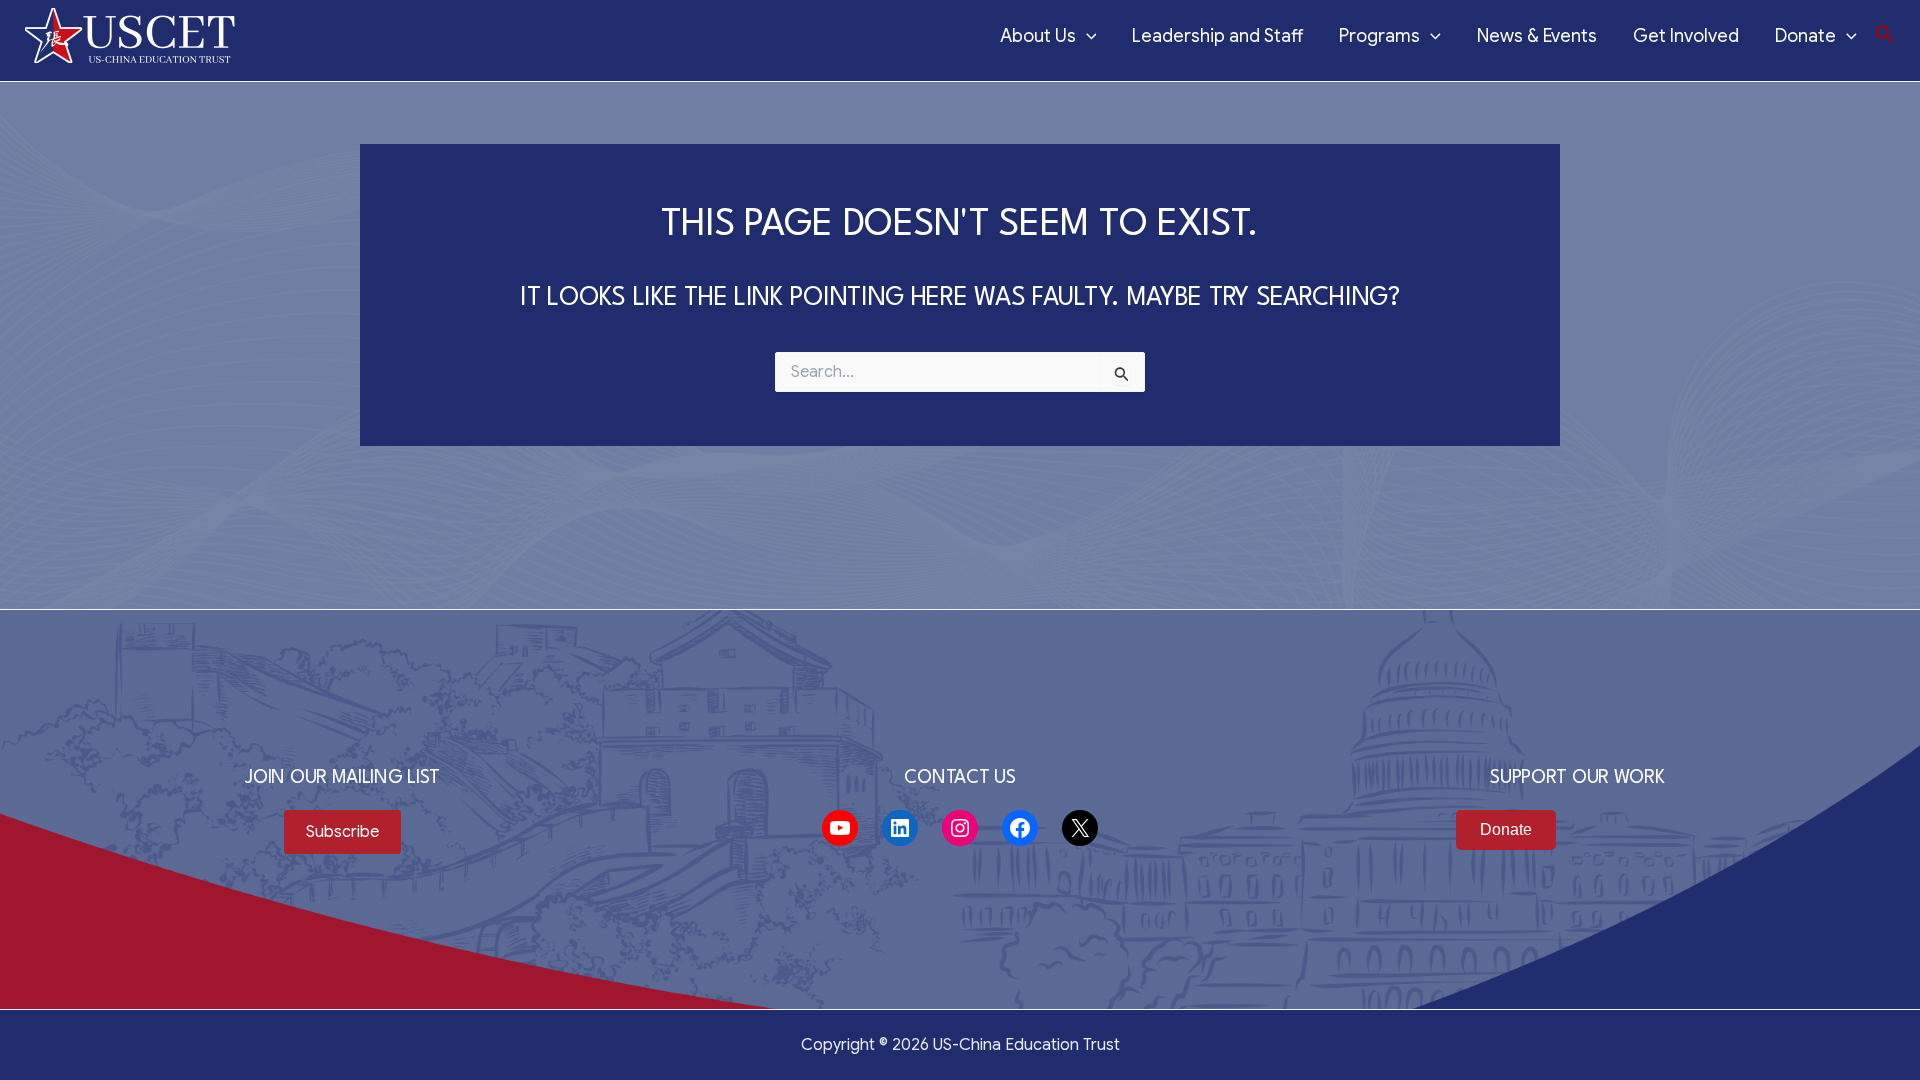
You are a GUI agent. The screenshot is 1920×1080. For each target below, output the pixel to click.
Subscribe (342, 832)
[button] (1885, 35)
